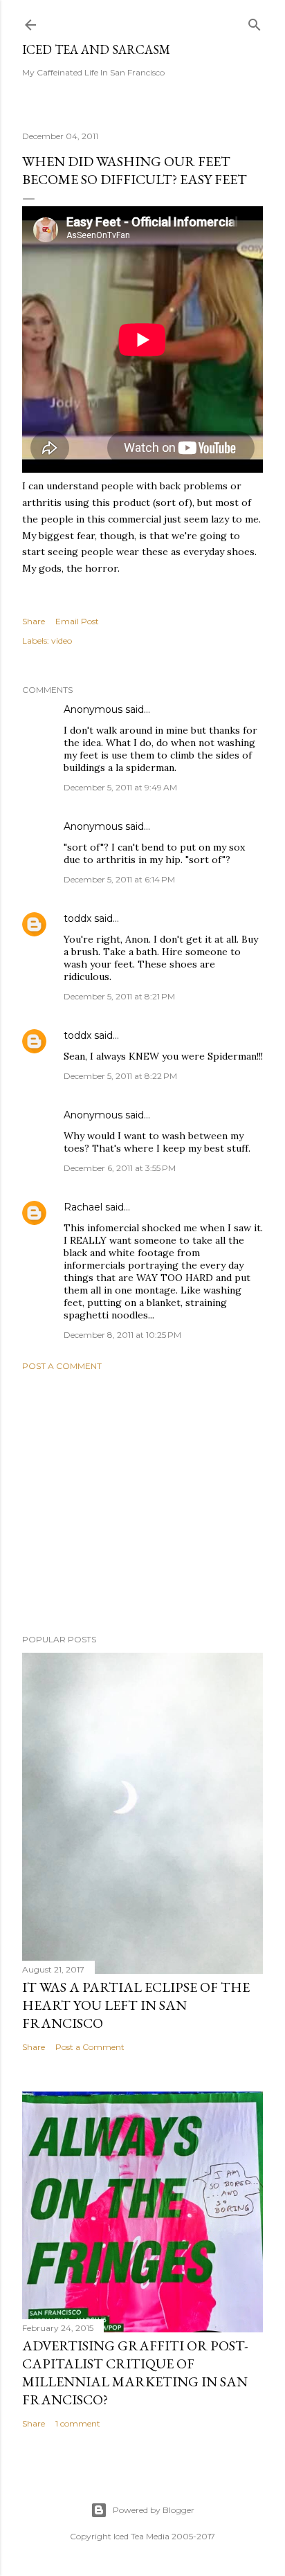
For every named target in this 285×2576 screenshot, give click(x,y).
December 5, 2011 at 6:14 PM (119, 879)
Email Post (77, 621)
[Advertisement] (142, 1503)
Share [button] (34, 621)
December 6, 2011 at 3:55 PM (120, 1168)
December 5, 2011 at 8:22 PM (120, 1076)
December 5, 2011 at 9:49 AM (120, 787)
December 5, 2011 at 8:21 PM (119, 996)
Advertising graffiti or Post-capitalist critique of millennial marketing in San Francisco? (135, 2373)
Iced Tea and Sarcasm (96, 49)
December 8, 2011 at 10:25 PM (122, 1335)
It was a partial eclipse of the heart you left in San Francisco (136, 2005)
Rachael (83, 1207)
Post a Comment (62, 1366)
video (62, 641)
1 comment (78, 2423)
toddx (77, 918)
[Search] (255, 22)
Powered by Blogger (154, 2510)
